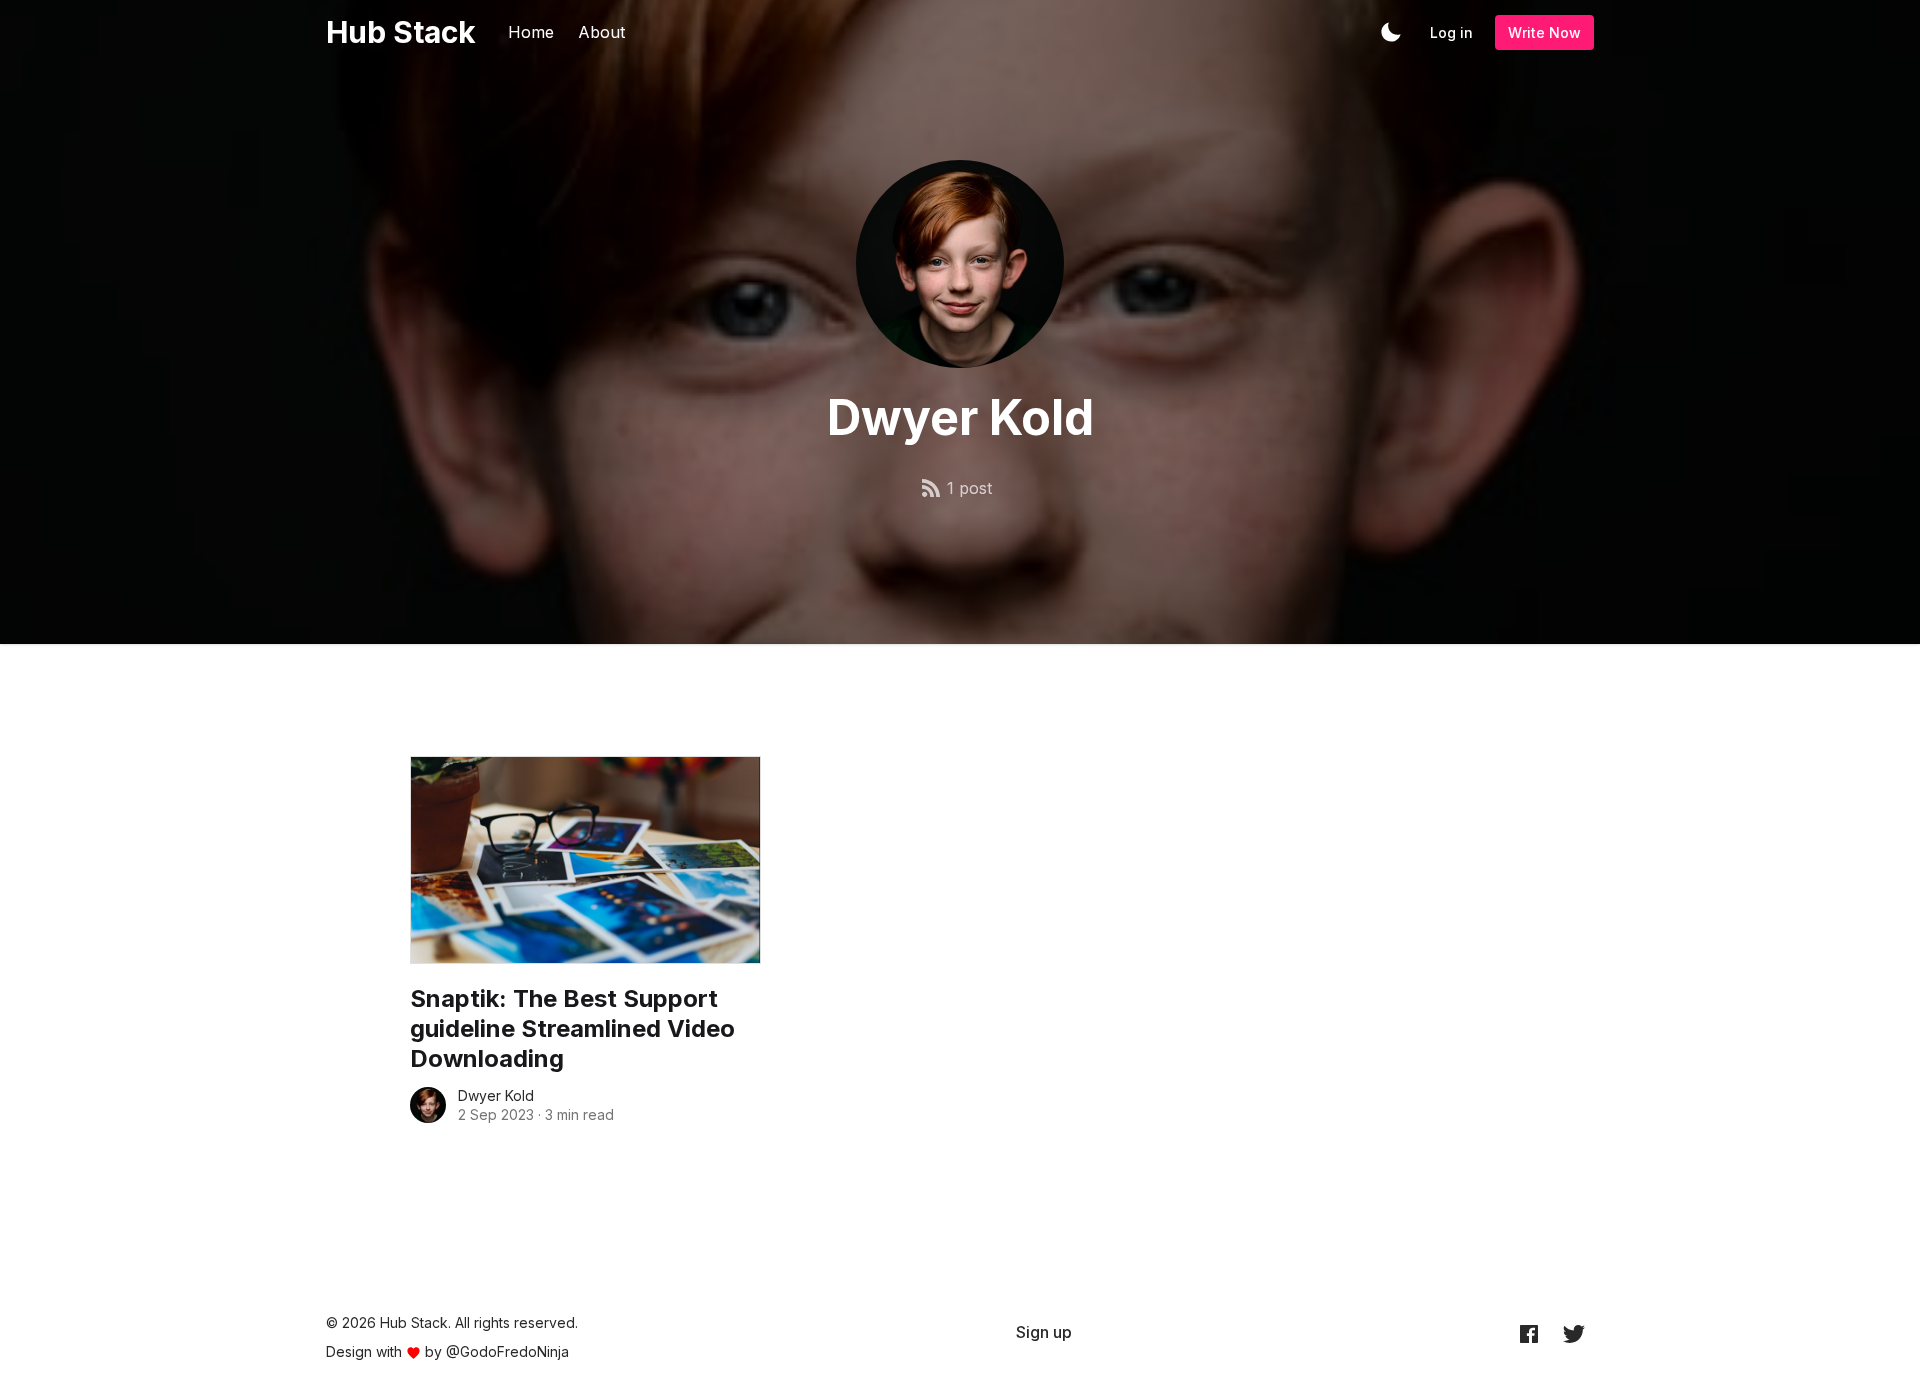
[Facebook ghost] (1529, 1333)
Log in (1451, 32)
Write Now (1544, 32)
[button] (1391, 32)
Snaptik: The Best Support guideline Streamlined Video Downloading (572, 1028)
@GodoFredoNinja (507, 1351)
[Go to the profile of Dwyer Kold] (428, 1105)
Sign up (1044, 1332)
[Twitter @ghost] (1574, 1333)
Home (531, 32)
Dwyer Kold (496, 1095)
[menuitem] (1044, 1332)
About (601, 32)
